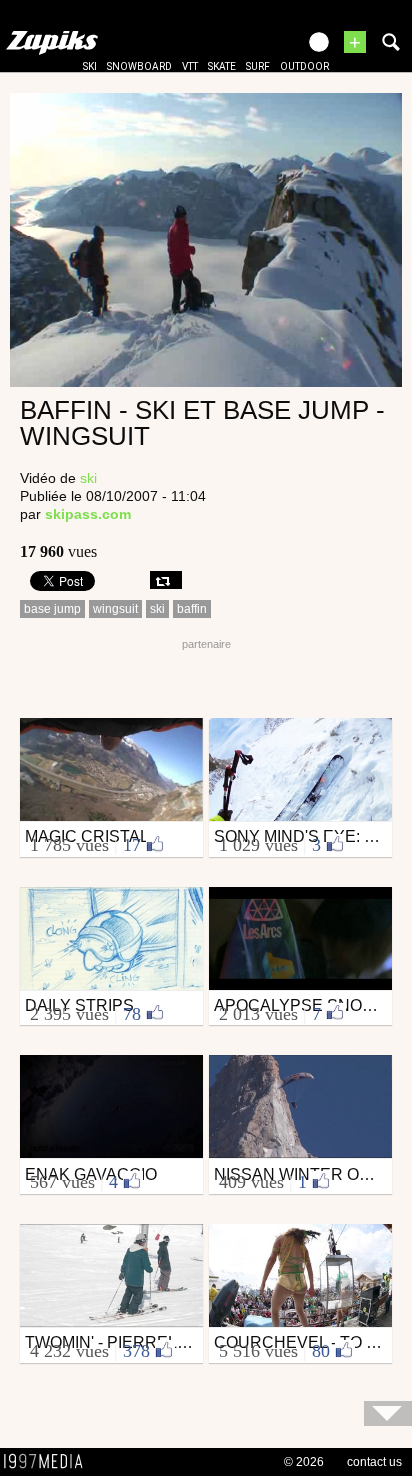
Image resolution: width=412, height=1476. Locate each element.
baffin (192, 609)
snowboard (139, 66)
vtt (190, 66)
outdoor (304, 66)
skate (222, 66)
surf (258, 66)
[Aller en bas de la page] (388, 1413)
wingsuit (115, 609)
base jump (52, 609)
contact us (374, 1462)
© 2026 (304, 1462)
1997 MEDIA (49, 1462)
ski (90, 66)
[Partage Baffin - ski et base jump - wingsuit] (166, 580)
